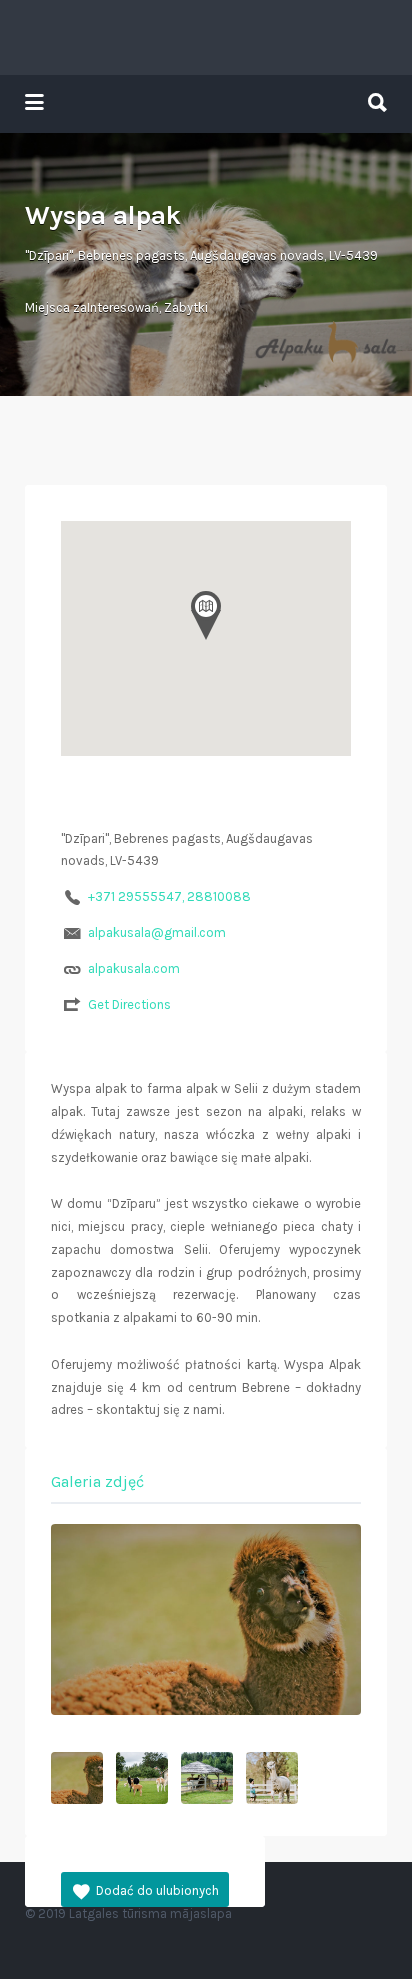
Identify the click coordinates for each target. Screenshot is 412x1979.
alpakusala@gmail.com (157, 932)
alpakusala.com (134, 968)
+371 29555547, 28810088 (169, 896)
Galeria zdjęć (97, 1481)
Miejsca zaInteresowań (92, 307)
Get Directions (129, 1004)
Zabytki (186, 307)
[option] (206, 1619)
